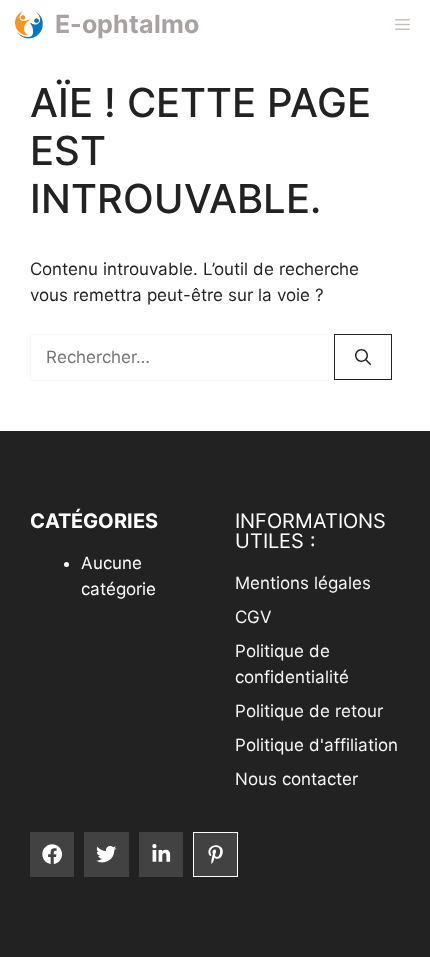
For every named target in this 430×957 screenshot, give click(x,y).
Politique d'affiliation (316, 745)
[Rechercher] (363, 357)
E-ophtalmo (127, 24)
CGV (253, 617)
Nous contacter (296, 779)
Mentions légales (303, 583)
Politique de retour (309, 711)
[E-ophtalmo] (27, 24)
